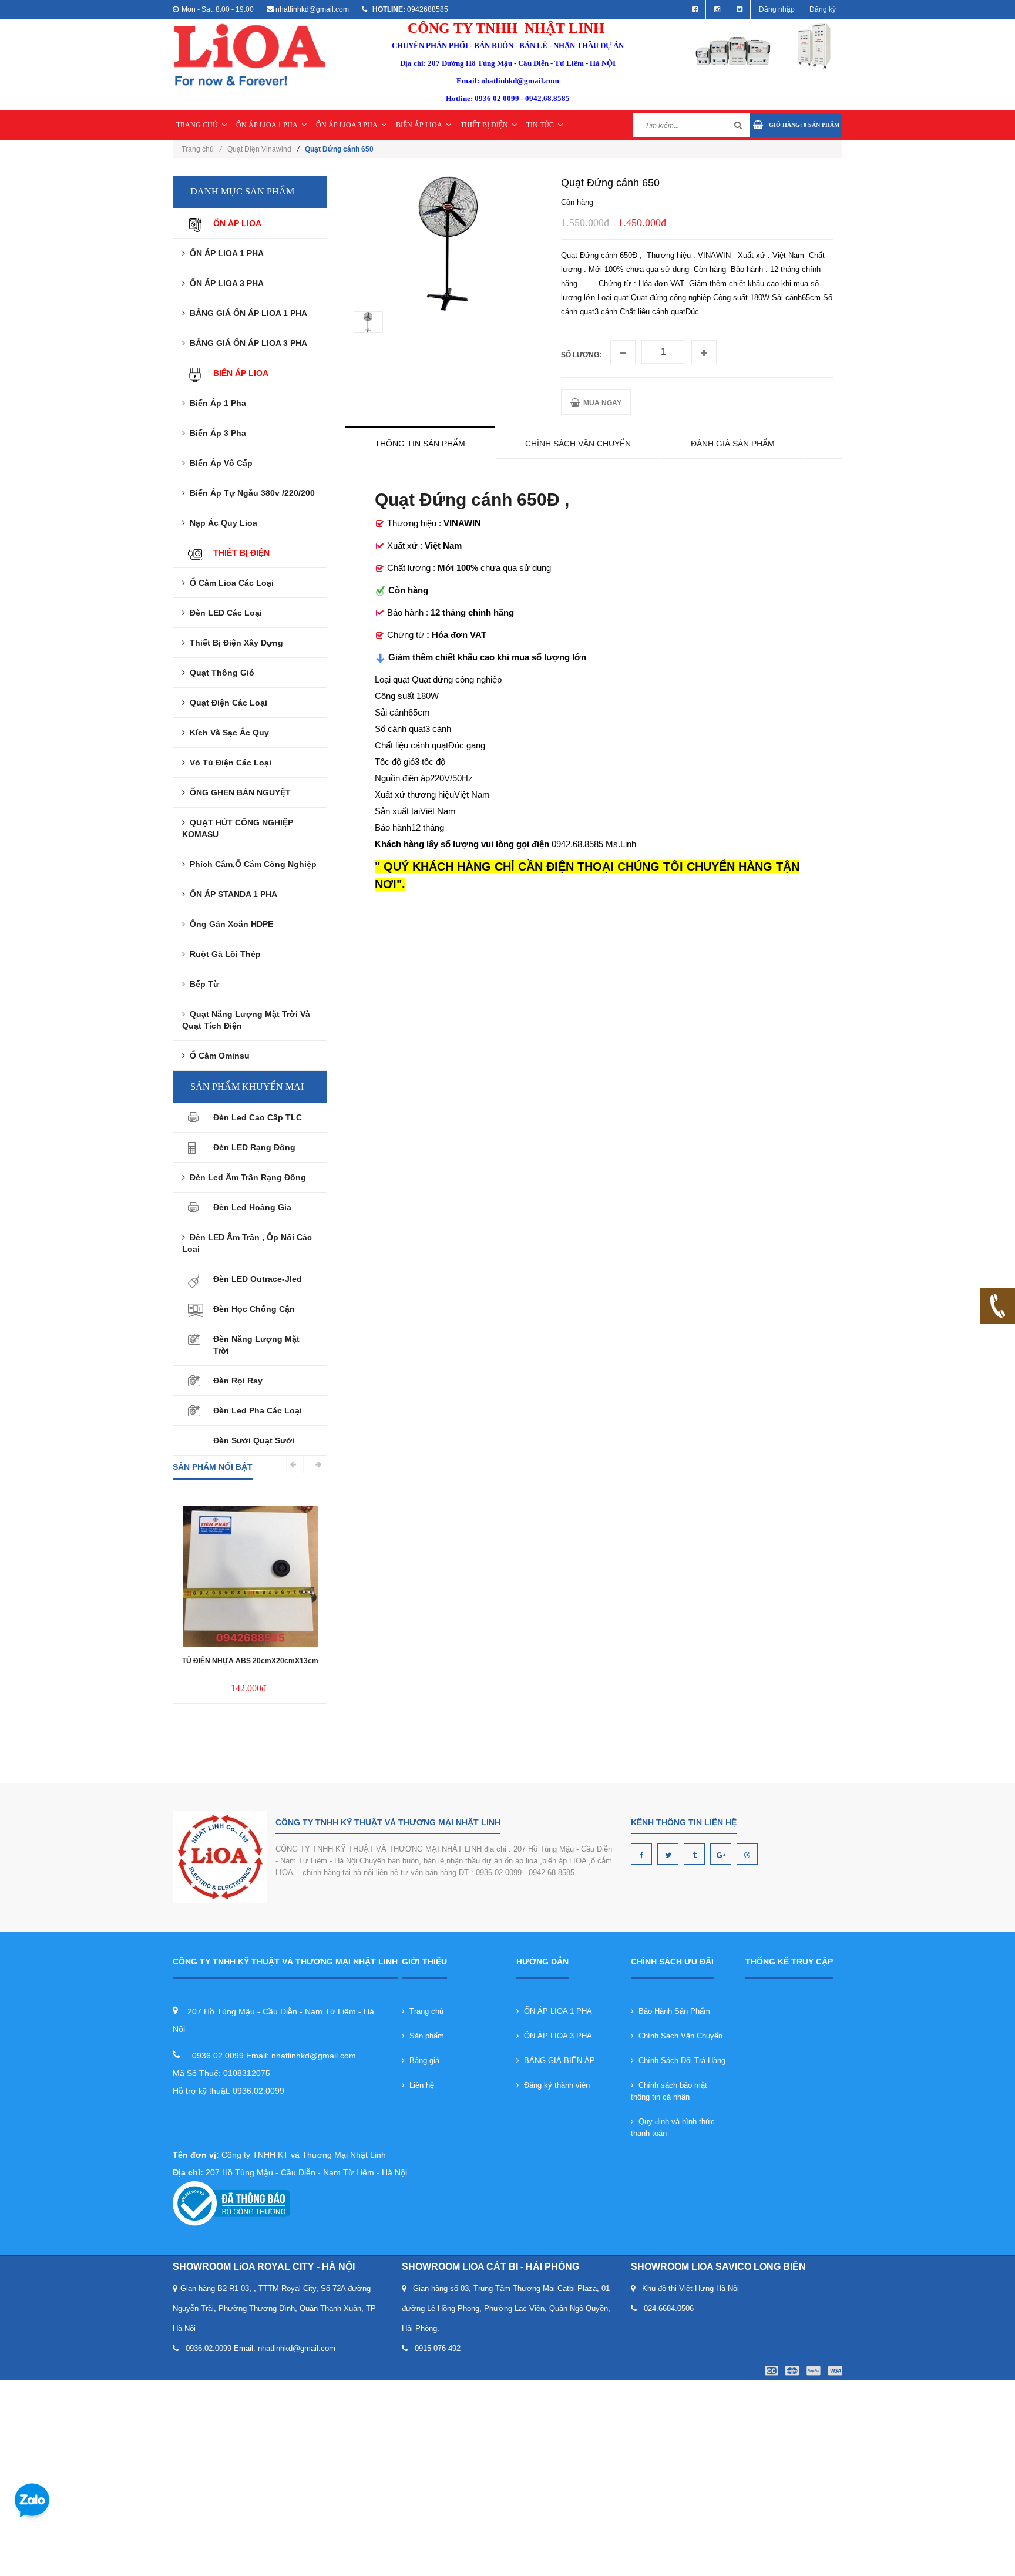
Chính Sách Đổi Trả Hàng (680, 2061)
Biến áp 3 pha (216, 433)
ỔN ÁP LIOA (237, 223)
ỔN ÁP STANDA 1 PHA (231, 894)
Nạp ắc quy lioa (221, 523)
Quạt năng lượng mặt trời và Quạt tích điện (246, 1020)
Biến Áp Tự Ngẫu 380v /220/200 (250, 493)
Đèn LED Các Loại (223, 613)
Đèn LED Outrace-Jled (258, 1279)
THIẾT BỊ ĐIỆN (484, 125)
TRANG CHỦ (197, 125)
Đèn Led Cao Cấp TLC (258, 1117)
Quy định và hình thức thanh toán (673, 2127)
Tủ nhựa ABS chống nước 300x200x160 (250, 1620)
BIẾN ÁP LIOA (419, 125)
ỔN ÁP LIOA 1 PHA (267, 125)
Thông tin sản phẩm (420, 444)
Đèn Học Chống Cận (254, 1309)
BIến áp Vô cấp (219, 463)
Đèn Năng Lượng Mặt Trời (256, 1345)
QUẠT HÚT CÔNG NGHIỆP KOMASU (238, 828)
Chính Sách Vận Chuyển (678, 2036)
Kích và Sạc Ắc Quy (227, 733)
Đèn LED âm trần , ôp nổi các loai (247, 1243)
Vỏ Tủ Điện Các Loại (228, 763)
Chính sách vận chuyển (578, 444)
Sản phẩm (424, 2036)
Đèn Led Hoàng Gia (252, 1207)
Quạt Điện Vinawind (259, 149)
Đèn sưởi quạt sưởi (254, 1440)
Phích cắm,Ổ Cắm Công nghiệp (251, 864)
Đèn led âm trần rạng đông (246, 1177)
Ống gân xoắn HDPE (229, 924)
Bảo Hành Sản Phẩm (672, 2011)
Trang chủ (201, 149)
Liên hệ (419, 2085)
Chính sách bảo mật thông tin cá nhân (669, 2091)
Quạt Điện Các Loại (226, 703)
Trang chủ (424, 2011)
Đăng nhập (777, 9)
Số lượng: (581, 355)
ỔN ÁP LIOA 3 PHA (347, 125)
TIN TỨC (540, 125)
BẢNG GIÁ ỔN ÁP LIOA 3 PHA (246, 343)
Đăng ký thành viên (554, 2085)
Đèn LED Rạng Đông (254, 1147)
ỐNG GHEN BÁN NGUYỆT (238, 792)
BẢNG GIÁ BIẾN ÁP (557, 2061)
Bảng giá (422, 2061)
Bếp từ (202, 984)
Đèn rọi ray (238, 1381)
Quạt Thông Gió (220, 673)
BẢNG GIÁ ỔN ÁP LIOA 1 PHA (246, 313)
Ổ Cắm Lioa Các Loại (229, 583)
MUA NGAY (601, 403)
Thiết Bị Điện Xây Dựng (234, 643)
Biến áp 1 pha (216, 403)
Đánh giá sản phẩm (733, 444)
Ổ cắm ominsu (217, 1056)
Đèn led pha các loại (258, 1410)
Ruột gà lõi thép (223, 954)
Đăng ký (823, 9)
